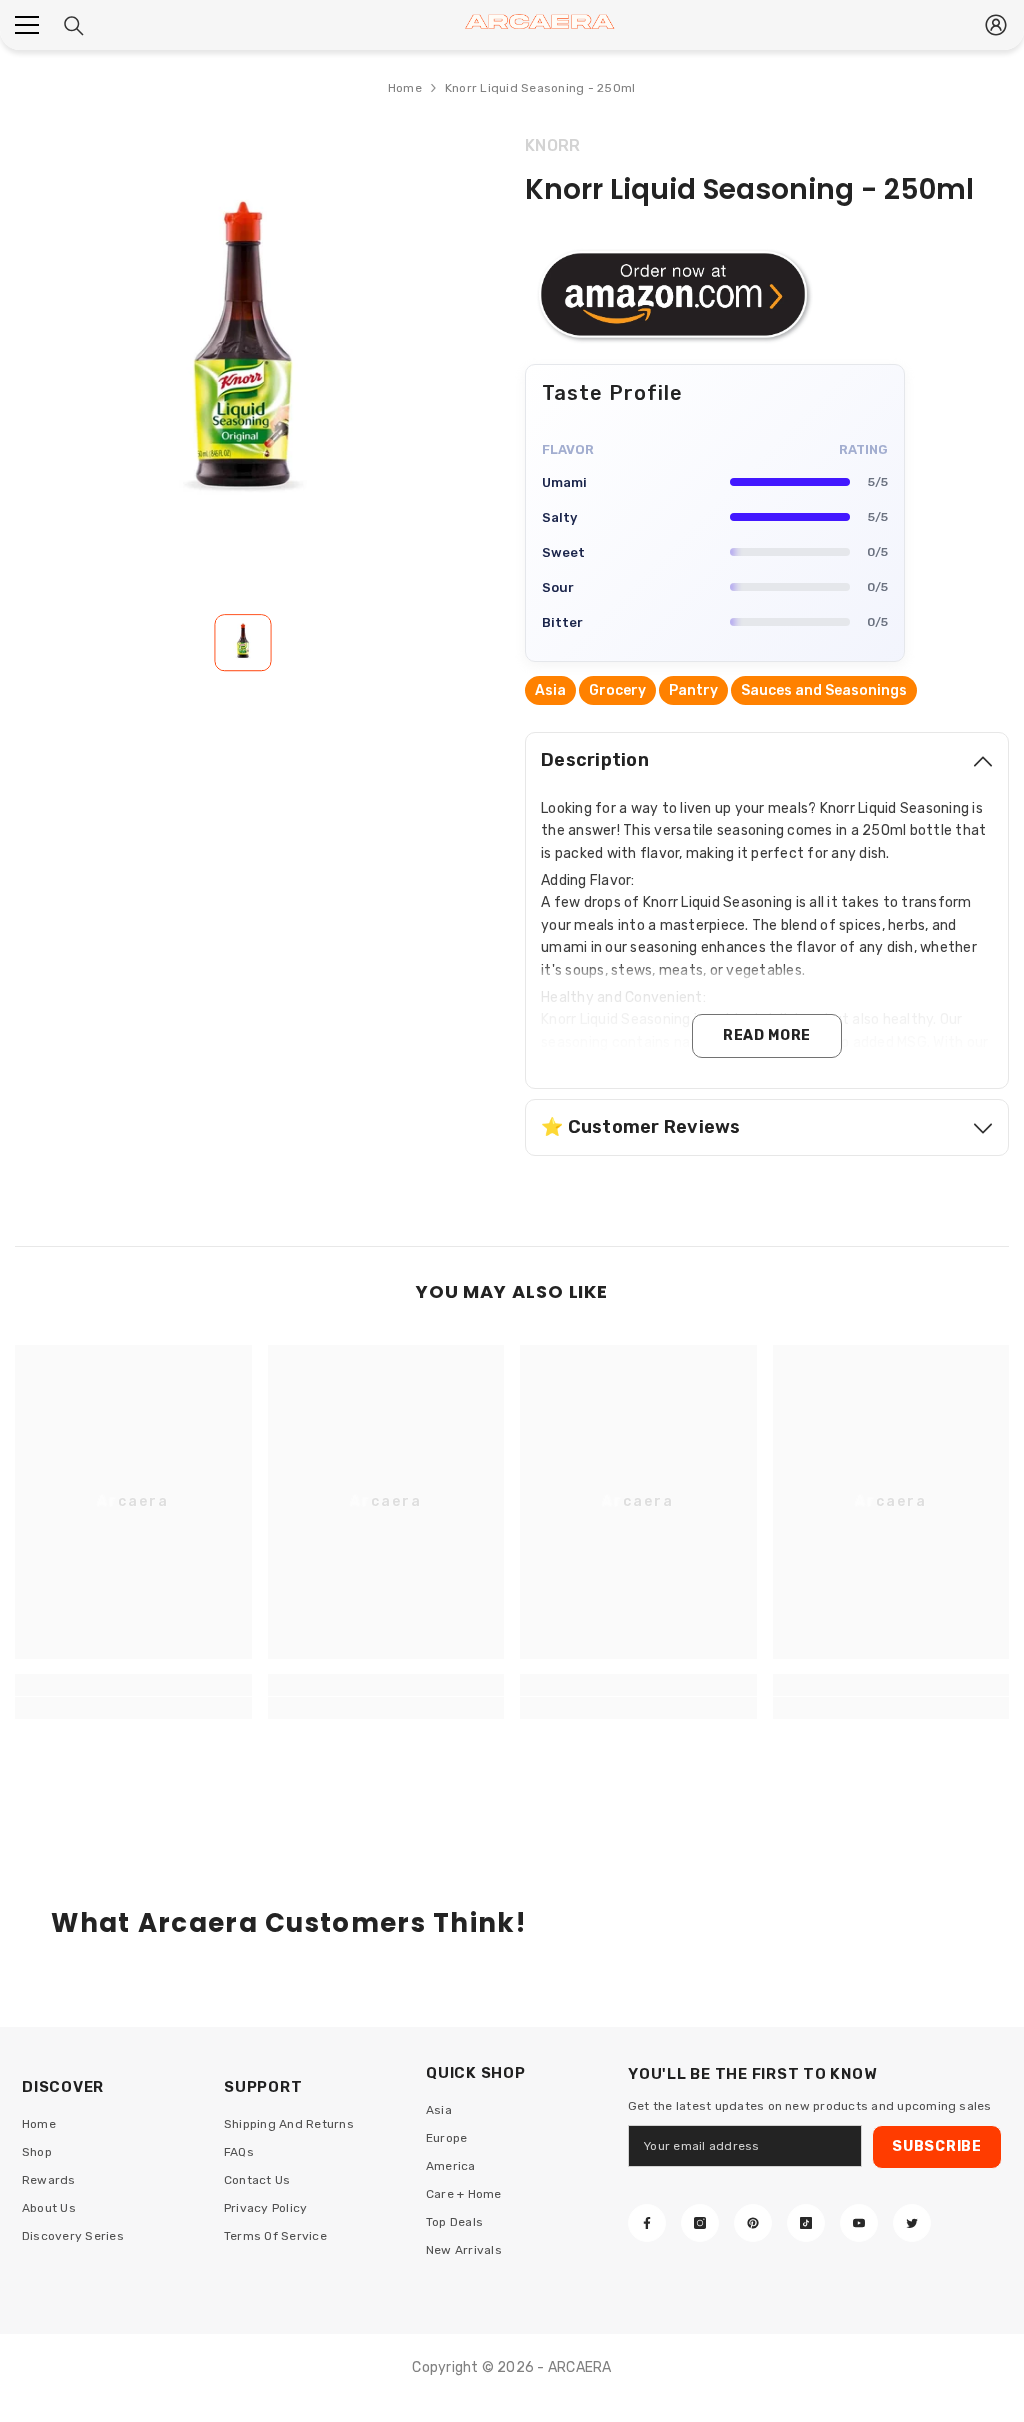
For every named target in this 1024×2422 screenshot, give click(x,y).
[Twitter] (912, 2223)
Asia (550, 690)
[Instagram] (700, 2223)
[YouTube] (859, 2223)
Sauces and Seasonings (824, 690)
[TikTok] (806, 2223)
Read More (767, 1035)
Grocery (617, 690)
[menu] (27, 25)
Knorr (552, 145)
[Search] (74, 26)
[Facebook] (647, 2223)
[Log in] (996, 25)
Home (405, 88)
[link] (133, 1708)
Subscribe (936, 2146)
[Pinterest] (753, 2223)
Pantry (693, 690)
